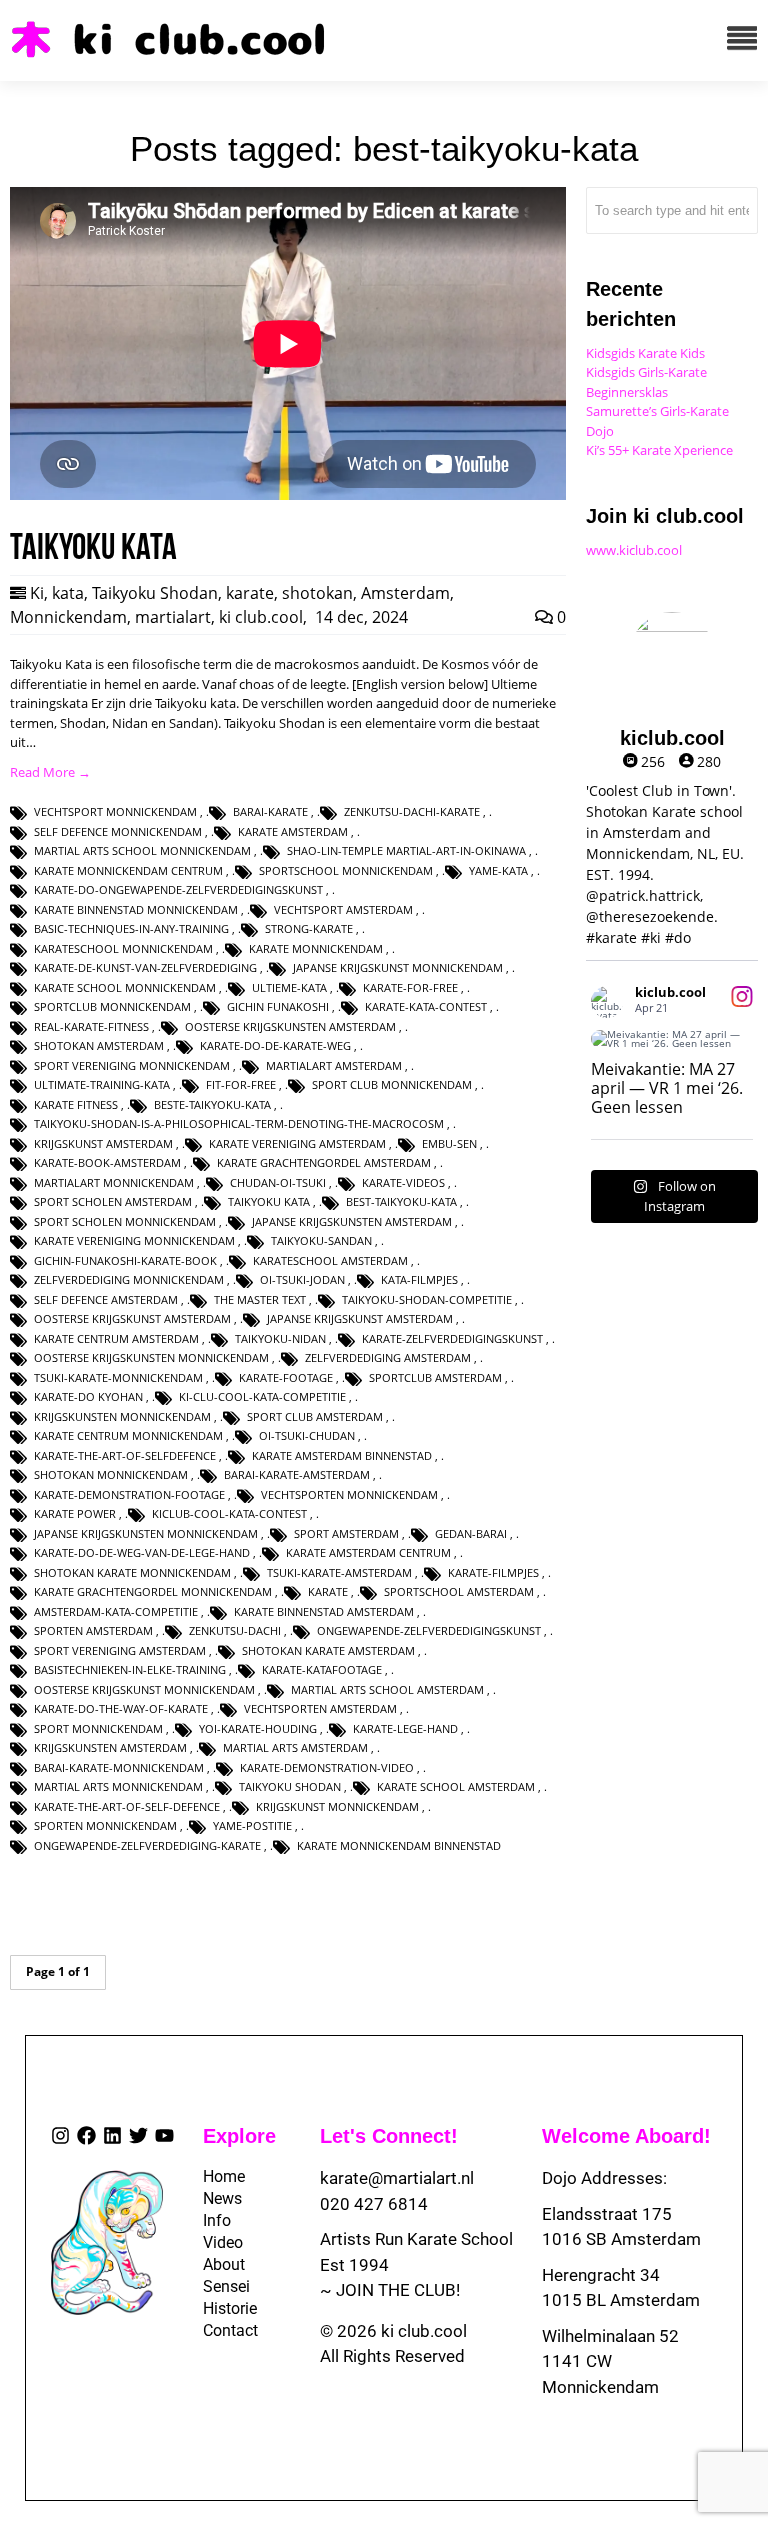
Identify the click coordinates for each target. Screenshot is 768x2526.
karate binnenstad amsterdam (324, 1611)
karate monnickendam (316, 948)
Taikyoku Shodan (155, 593)
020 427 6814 (374, 2204)
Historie (217, 2308)
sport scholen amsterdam (113, 1201)
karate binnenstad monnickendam (136, 909)
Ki (37, 593)
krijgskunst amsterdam (103, 1143)
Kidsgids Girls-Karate (646, 372)
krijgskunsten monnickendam (122, 1416)
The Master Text (260, 1299)
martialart (173, 617)
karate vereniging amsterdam (297, 1143)
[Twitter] (138, 2135)
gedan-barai (471, 1533)
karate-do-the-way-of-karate (121, 1708)
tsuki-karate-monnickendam (118, 1377)
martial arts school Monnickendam (142, 850)
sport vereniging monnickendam (132, 1065)
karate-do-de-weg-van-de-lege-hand (142, 1552)
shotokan (317, 593)
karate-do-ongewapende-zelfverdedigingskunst (178, 889)
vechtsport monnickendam (115, 811)
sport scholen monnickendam (125, 1221)
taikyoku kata (269, 1201)
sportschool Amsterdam (459, 1591)
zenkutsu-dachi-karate (412, 811)
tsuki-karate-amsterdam (339, 1572)
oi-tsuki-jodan (302, 1279)
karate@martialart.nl (397, 2178)
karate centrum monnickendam (128, 1435)
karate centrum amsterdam (116, 1338)
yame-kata (498, 870)
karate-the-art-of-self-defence (127, 1806)
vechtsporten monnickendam (349, 1494)
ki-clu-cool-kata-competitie (262, 1396)
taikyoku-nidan (280, 1338)
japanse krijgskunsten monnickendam (146, 1533)
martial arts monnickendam (118, 1786)
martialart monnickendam (114, 1182)
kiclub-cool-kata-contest (229, 1513)
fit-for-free (241, 1084)
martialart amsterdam (334, 1065)
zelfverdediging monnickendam (129, 1279)
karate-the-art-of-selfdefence (125, 1455)
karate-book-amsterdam (107, 1162)
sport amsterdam (346, 1533)
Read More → (50, 772)
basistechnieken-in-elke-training (130, 1669)
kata (68, 593)
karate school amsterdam (456, 1786)
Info (217, 2220)
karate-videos (403, 1182)
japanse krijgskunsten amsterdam (352, 1221)
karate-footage (286, 1377)
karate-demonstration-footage (129, 1494)
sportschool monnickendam (346, 870)
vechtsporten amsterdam (320, 1708)
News (217, 2198)
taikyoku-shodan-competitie (427, 1299)
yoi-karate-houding (258, 1728)
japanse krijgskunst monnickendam (398, 967)
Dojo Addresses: (604, 2178)
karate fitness (76, 1104)
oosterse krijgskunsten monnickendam (151, 1357)
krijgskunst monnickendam (337, 1806)
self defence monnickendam (118, 831)
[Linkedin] (112, 2135)
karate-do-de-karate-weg (275, 1045)
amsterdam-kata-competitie (116, 1611)
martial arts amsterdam (295, 1747)
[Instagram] (60, 2135)
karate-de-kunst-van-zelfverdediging (145, 967)
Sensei (217, 2286)
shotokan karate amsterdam (328, 1650)
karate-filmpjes (493, 1572)
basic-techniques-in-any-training (131, 928)
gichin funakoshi (278, 1006)
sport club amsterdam (315, 1416)
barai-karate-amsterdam (297, 1474)
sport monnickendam (98, 1728)
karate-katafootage (322, 1669)
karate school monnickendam (125, 987)
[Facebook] (86, 2135)
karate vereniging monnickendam (134, 1240)
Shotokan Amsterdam (99, 1045)
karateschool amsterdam (330, 1260)
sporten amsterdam (93, 1630)
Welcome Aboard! (626, 2136)
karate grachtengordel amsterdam (324, 1162)
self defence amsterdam (106, 1299)
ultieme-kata (289, 987)
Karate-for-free (410, 987)
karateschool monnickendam (123, 948)
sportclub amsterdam (435, 1377)
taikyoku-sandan (321, 1240)
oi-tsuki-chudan (307, 1435)
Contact (217, 2330)
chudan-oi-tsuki (278, 1182)
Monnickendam (68, 617)
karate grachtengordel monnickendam (153, 1591)
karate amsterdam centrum (368, 1552)
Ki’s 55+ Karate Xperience (659, 450)
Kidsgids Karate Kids (645, 353)
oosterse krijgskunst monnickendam (144, 1689)
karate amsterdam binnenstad (342, 1455)
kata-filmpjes (419, 1279)
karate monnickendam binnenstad (399, 1845)
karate (250, 593)
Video (217, 2242)
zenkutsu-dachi (235, 1630)
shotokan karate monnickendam (132, 1572)
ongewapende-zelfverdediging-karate (147, 1845)
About (217, 2264)
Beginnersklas (627, 392)
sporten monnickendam (105, 1825)
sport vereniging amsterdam (120, 1650)
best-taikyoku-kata (401, 1201)
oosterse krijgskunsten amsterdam (290, 1026)
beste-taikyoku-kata (212, 1104)
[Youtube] (164, 2135)
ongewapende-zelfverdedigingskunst (429, 1630)
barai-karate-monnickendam (119, 1767)
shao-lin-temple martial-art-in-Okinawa (406, 850)
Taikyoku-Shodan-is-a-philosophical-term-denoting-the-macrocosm (239, 1123)
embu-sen (449, 1143)
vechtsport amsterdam (343, 909)
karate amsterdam (293, 831)
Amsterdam (405, 593)
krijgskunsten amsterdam (110, 1747)
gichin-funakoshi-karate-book (125, 1260)
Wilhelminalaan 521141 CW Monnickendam (610, 2361)
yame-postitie (252, 1825)
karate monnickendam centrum (128, 870)
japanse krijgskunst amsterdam (360, 1318)
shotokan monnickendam (111, 1474)
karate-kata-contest (426, 1006)
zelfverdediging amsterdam (388, 1357)
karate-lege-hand (405, 1728)
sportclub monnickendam (112, 1006)
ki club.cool (261, 617)
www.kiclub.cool (634, 550)
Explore (239, 2136)
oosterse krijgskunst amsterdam (132, 1318)
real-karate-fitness (91, 1026)
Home (217, 2176)
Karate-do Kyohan (88, 1396)
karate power (75, 1513)
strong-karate (309, 928)
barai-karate (270, 811)
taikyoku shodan (290, 1786)
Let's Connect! (389, 2136)
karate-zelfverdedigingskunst (452, 1338)
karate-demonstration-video (327, 1767)
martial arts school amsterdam (387, 1689)
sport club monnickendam (392, 1084)
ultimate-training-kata (102, 1084)
